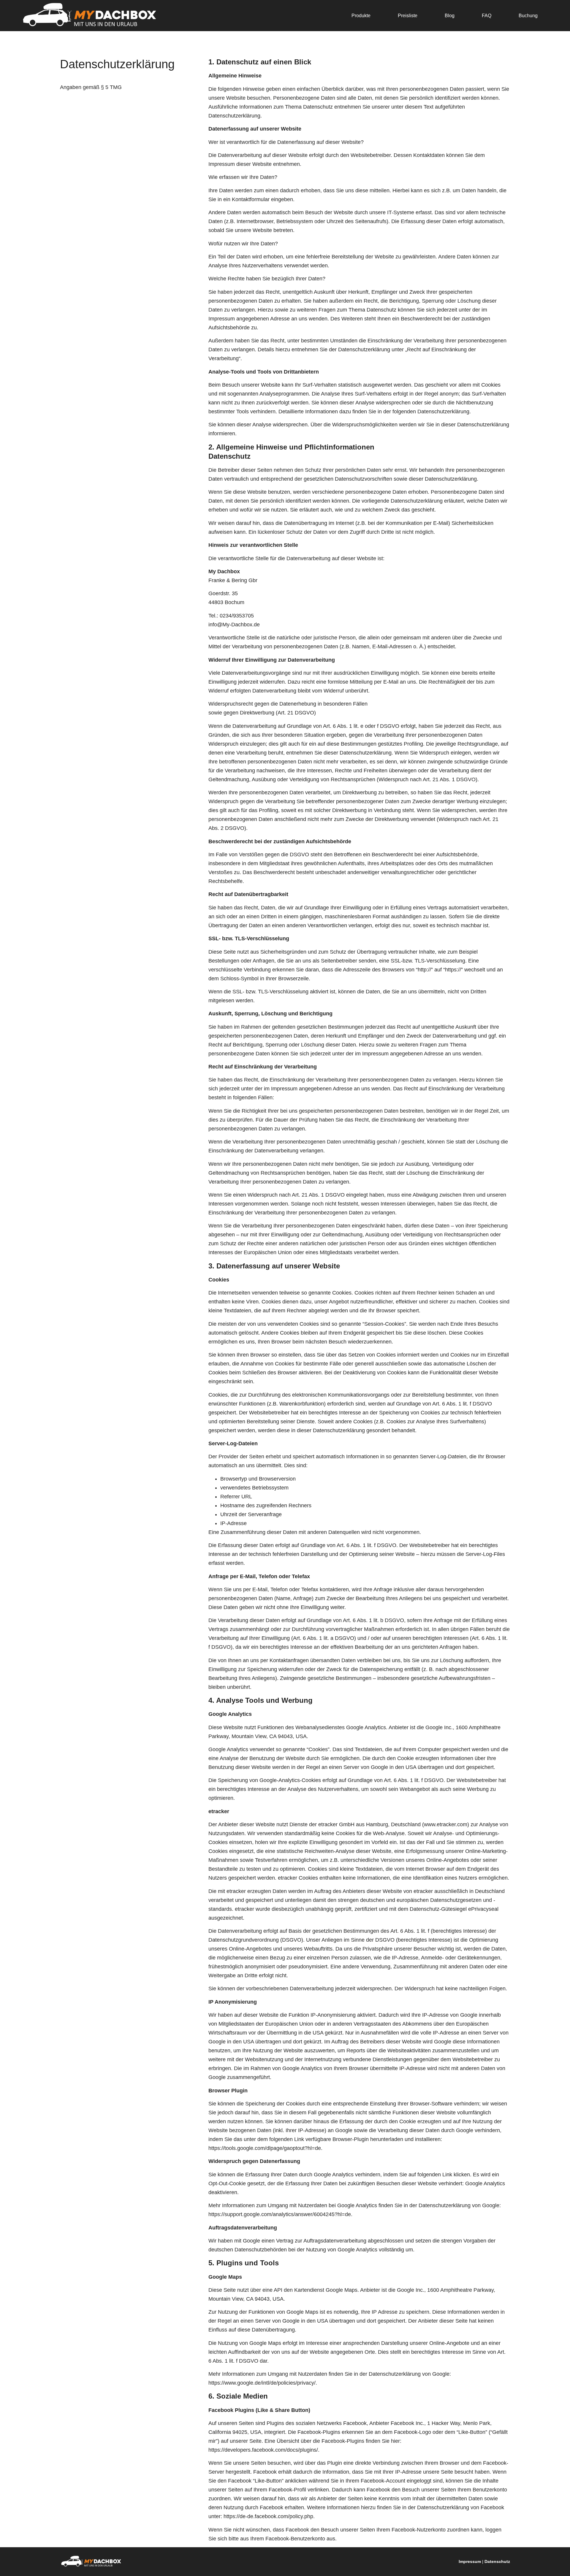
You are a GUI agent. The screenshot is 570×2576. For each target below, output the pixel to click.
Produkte (361, 16)
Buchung (528, 16)
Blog (450, 16)
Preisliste (408, 16)
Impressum (470, 2561)
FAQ (487, 16)
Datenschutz (497, 2561)
